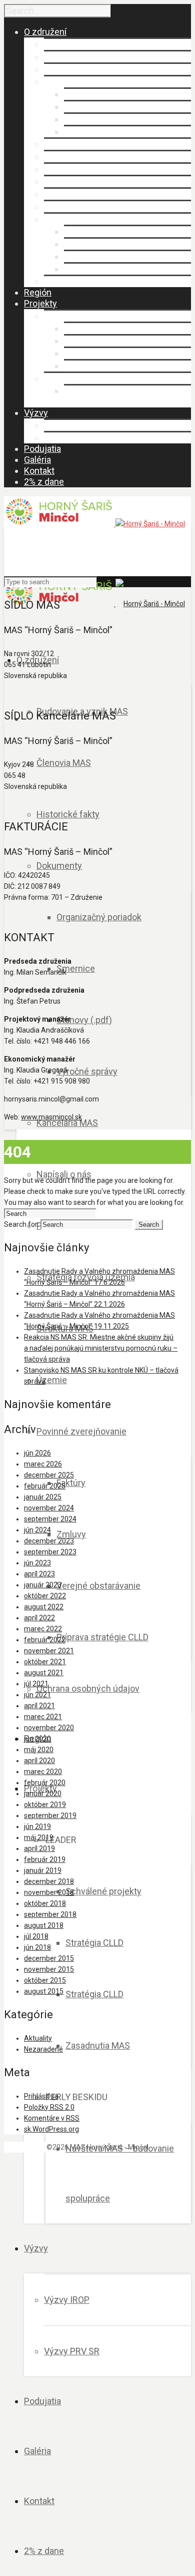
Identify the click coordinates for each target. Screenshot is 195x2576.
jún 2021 (37, 1695)
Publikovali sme (75, 169)
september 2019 (50, 1816)
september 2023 (50, 1552)
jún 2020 (37, 1739)
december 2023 (49, 1541)
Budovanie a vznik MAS (90, 44)
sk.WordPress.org (51, 2129)
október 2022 (45, 1596)
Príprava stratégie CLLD (110, 269)
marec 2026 (43, 1464)
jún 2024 (37, 1530)
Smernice (83, 107)
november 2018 (49, 1892)
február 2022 (45, 1640)
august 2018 (44, 1925)
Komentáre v (52, 2118)
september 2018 (50, 1914)
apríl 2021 (39, 1706)
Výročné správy (94, 132)
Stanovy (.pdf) (92, 119)
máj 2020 (39, 1750)
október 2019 (45, 1805)
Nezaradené (43, 2049)
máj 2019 (39, 1838)
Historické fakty (75, 69)
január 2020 (43, 1794)
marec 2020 (43, 1772)
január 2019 (43, 1870)
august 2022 (44, 1607)
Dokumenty (67, 82)
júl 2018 (36, 1936)
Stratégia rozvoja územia (93, 182)
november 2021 (49, 1651)
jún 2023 (37, 1563)
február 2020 (45, 1783)
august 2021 (44, 1673)
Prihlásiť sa (41, 2096)
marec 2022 (43, 1629)
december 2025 (49, 1475)
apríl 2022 (39, 1618)
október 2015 (45, 1980)
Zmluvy (79, 244)
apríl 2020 (39, 1761)
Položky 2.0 (49, 2107)
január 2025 (43, 1497)
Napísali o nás (71, 157)
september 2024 (50, 1519)
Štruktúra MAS (72, 194)
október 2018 (45, 1903)
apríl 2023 (39, 1574)
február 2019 (45, 1859)
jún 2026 (37, 1453)
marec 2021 (43, 1717)
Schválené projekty (102, 328)
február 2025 (45, 1486)
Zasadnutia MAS (96, 366)
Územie (59, 206)
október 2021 (45, 1662)
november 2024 (49, 1508)
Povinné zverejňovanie (89, 219)
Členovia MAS (71, 57)
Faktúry (78, 231)
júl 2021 (36, 1684)
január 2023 (43, 1585)
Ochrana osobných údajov (95, 281)
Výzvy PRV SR (72, 438)
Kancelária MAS (75, 144)
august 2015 (44, 1991)
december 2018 (49, 1881)
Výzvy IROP (67, 425)
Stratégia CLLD (93, 341)
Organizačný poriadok (106, 94)
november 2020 (49, 1728)
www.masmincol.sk (51, 1117)
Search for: (21, 1224)
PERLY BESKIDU (75, 378)
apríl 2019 (39, 1848)
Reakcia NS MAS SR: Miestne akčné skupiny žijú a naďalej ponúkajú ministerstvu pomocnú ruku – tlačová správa (101, 1348)
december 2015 (49, 1958)
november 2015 (49, 1969)
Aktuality (38, 2038)
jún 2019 (37, 1827)
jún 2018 (37, 1947)
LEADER (59, 316)
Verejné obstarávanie (106, 256)
